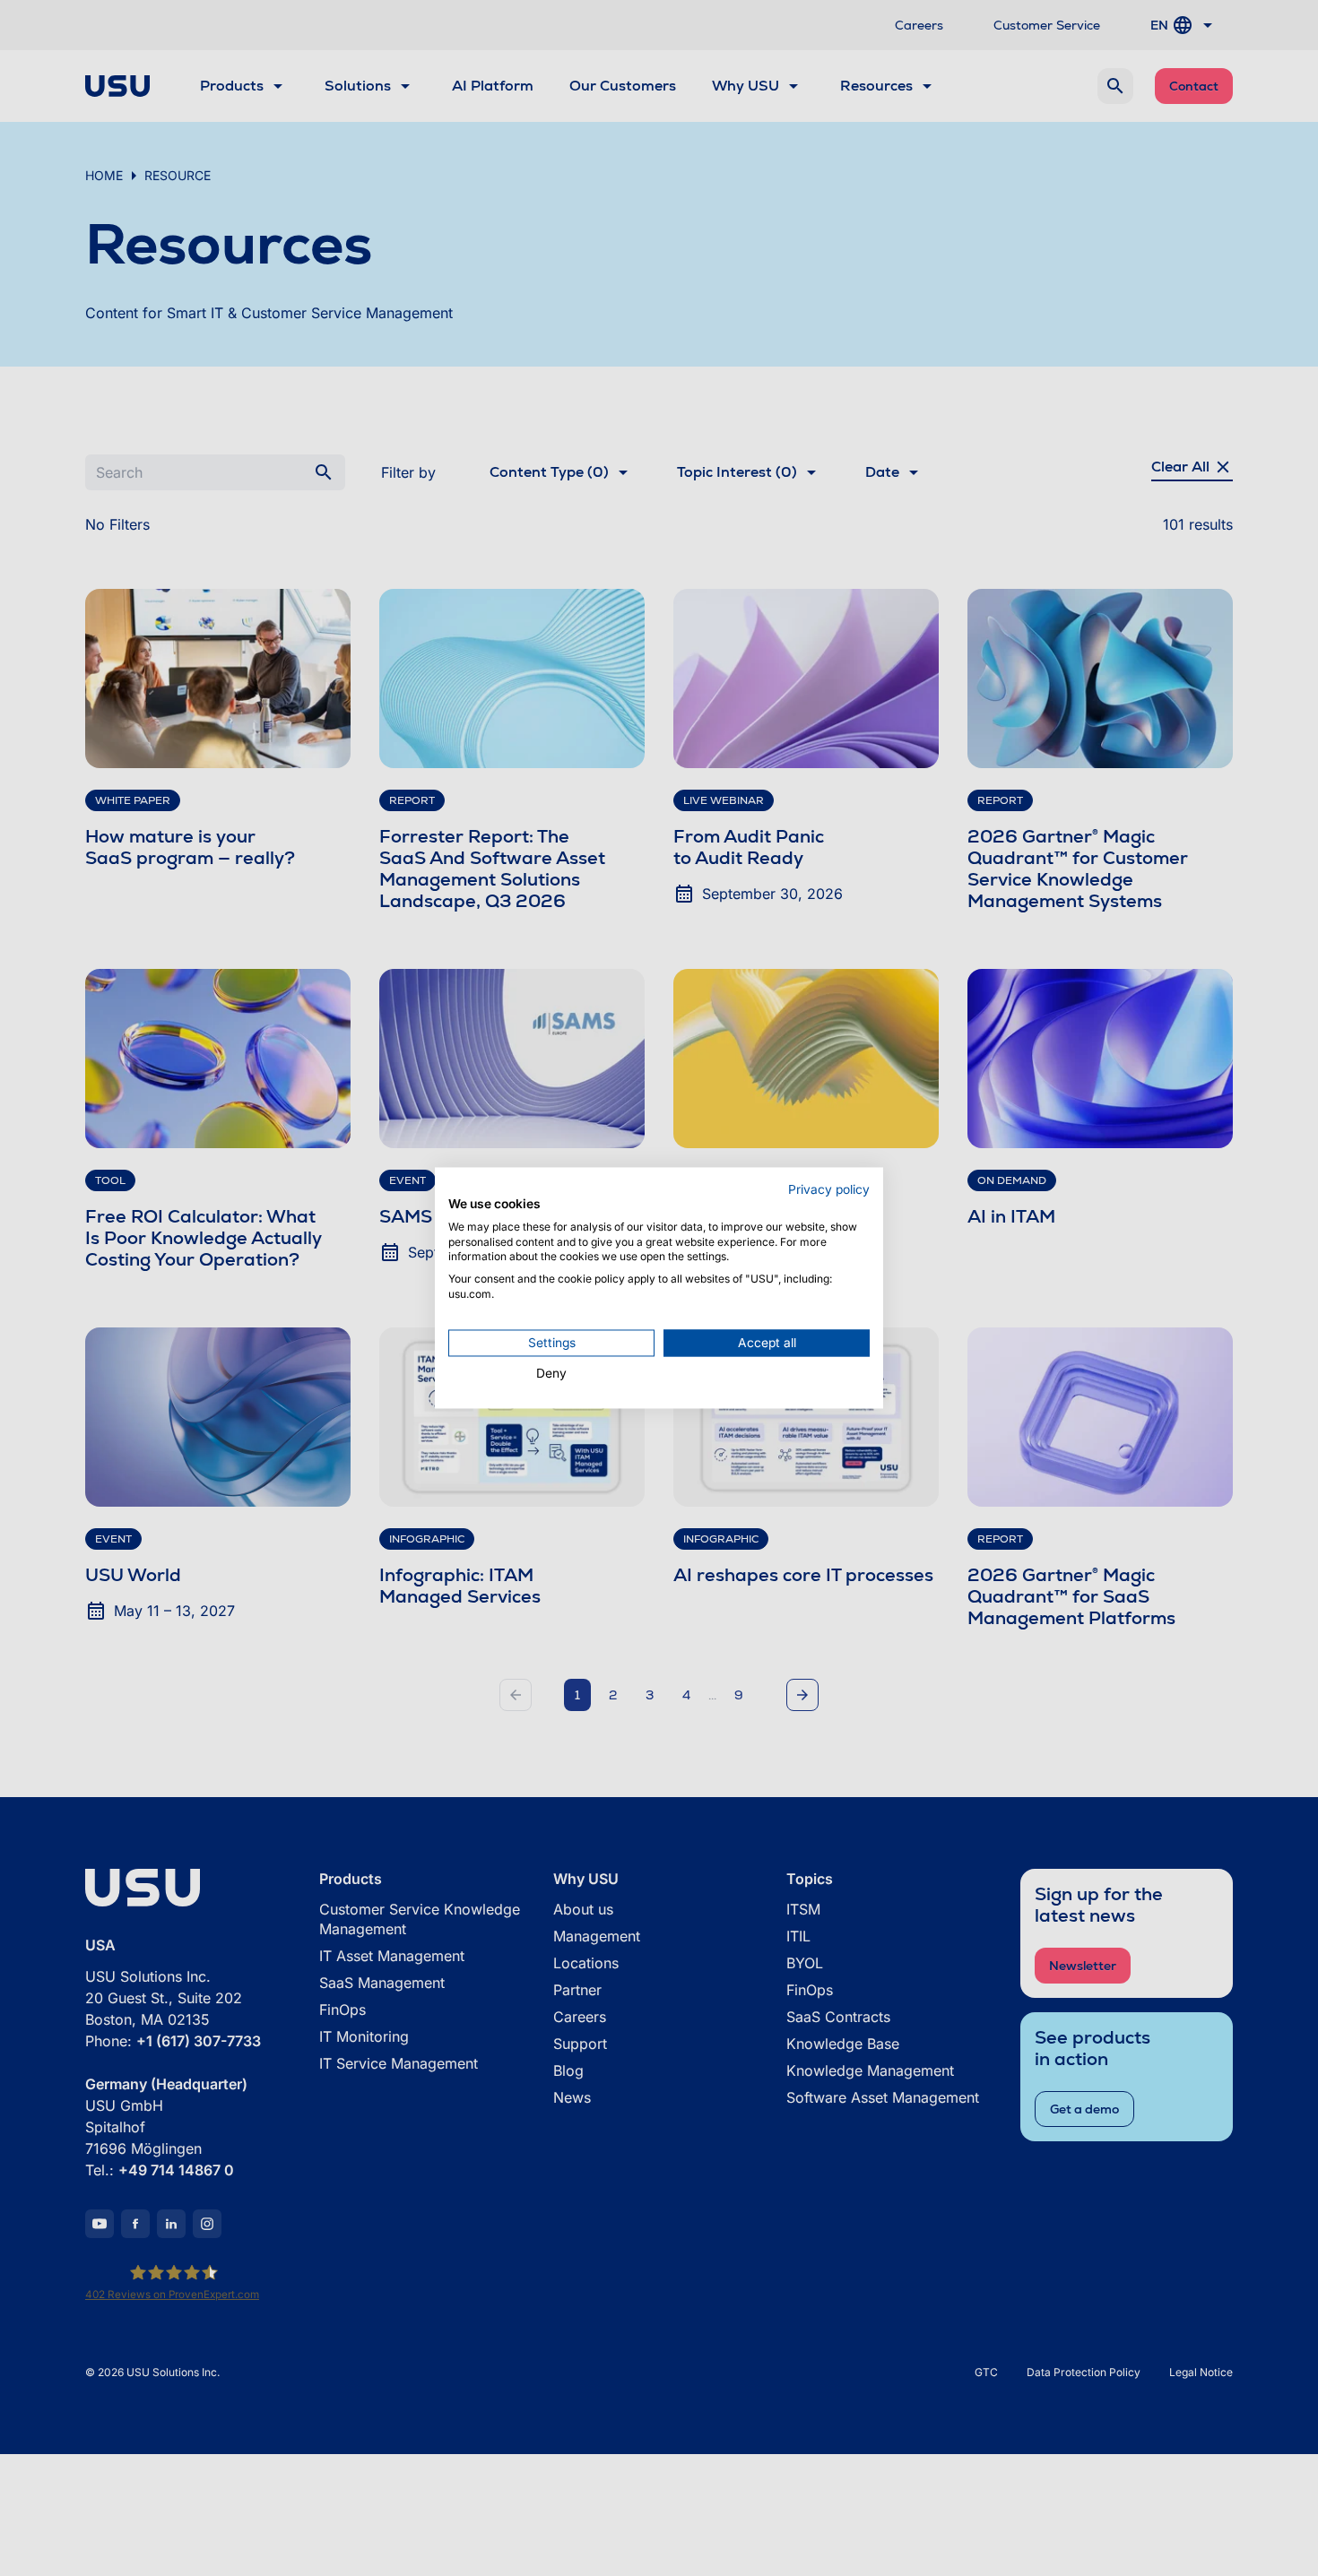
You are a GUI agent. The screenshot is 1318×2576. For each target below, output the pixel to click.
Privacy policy (829, 1189)
